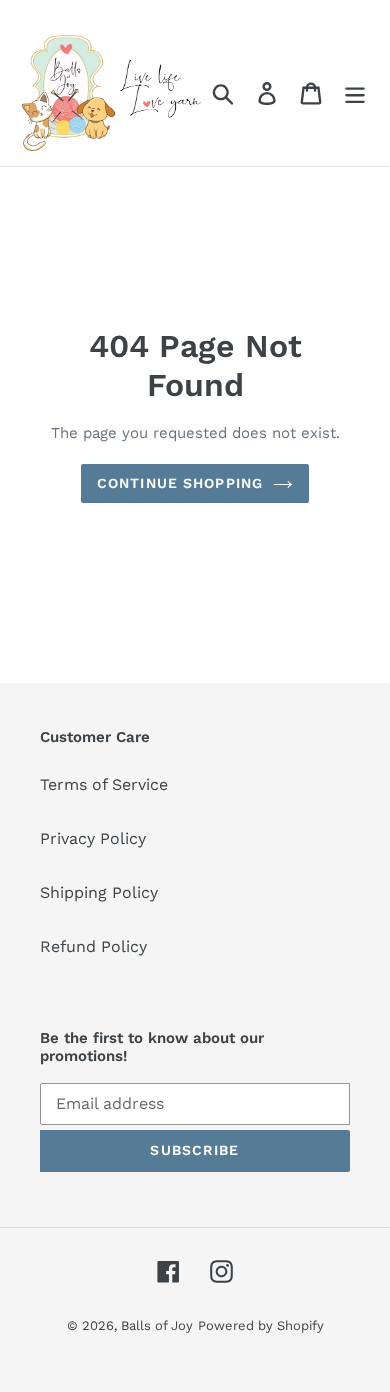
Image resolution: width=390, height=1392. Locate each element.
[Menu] (355, 93)
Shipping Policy (99, 892)
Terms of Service (104, 784)
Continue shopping (180, 483)
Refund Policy (93, 946)
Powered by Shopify (261, 1325)
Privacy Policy (93, 838)
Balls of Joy (157, 1325)
